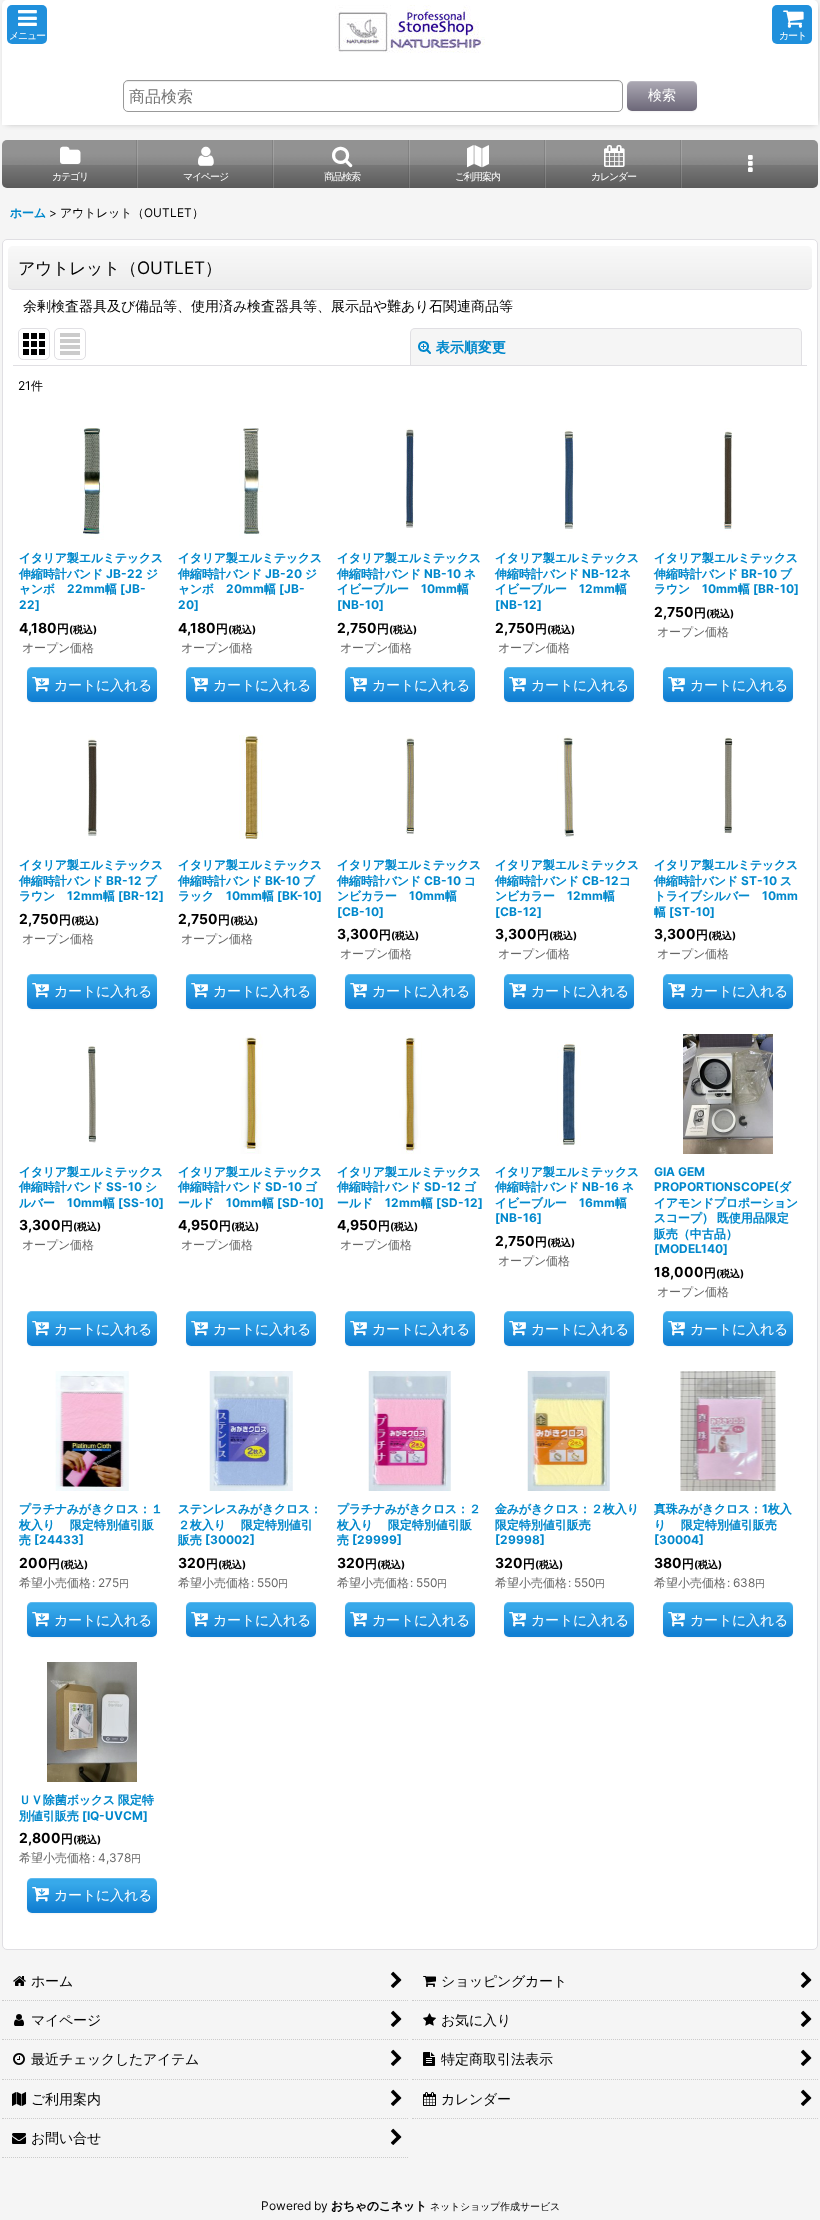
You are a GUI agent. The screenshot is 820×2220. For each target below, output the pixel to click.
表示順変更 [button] (471, 346)
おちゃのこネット (379, 2205)
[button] (27, 24)
